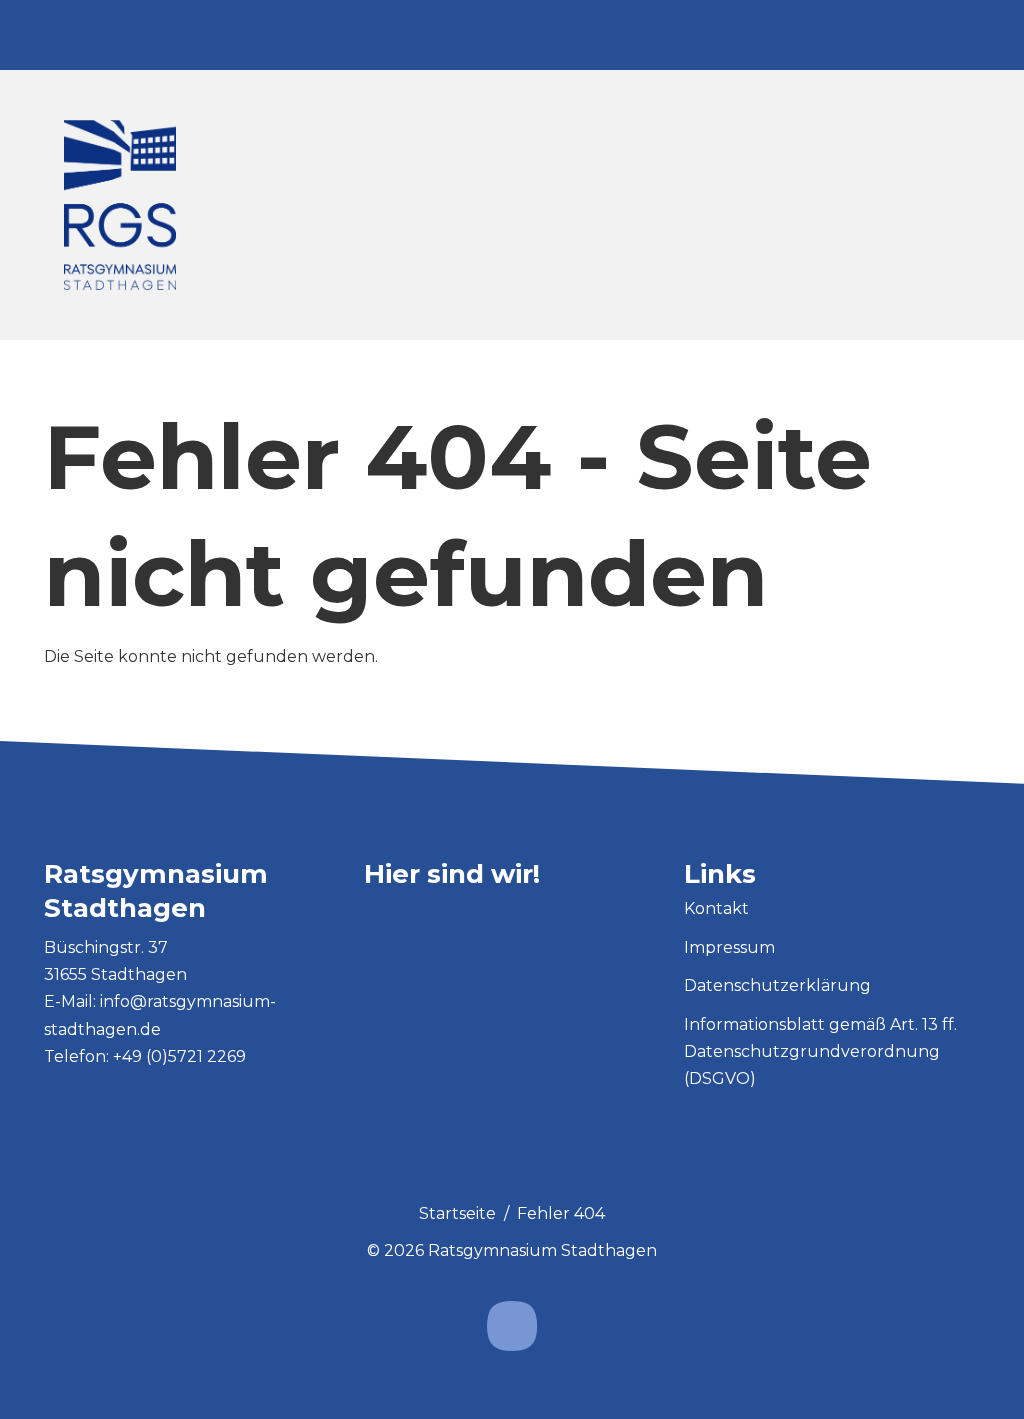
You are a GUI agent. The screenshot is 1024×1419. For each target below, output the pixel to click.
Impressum (729, 947)
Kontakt (716, 908)
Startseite (457, 1213)
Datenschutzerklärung (777, 985)
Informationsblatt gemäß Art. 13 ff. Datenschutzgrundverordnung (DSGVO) (820, 1051)
